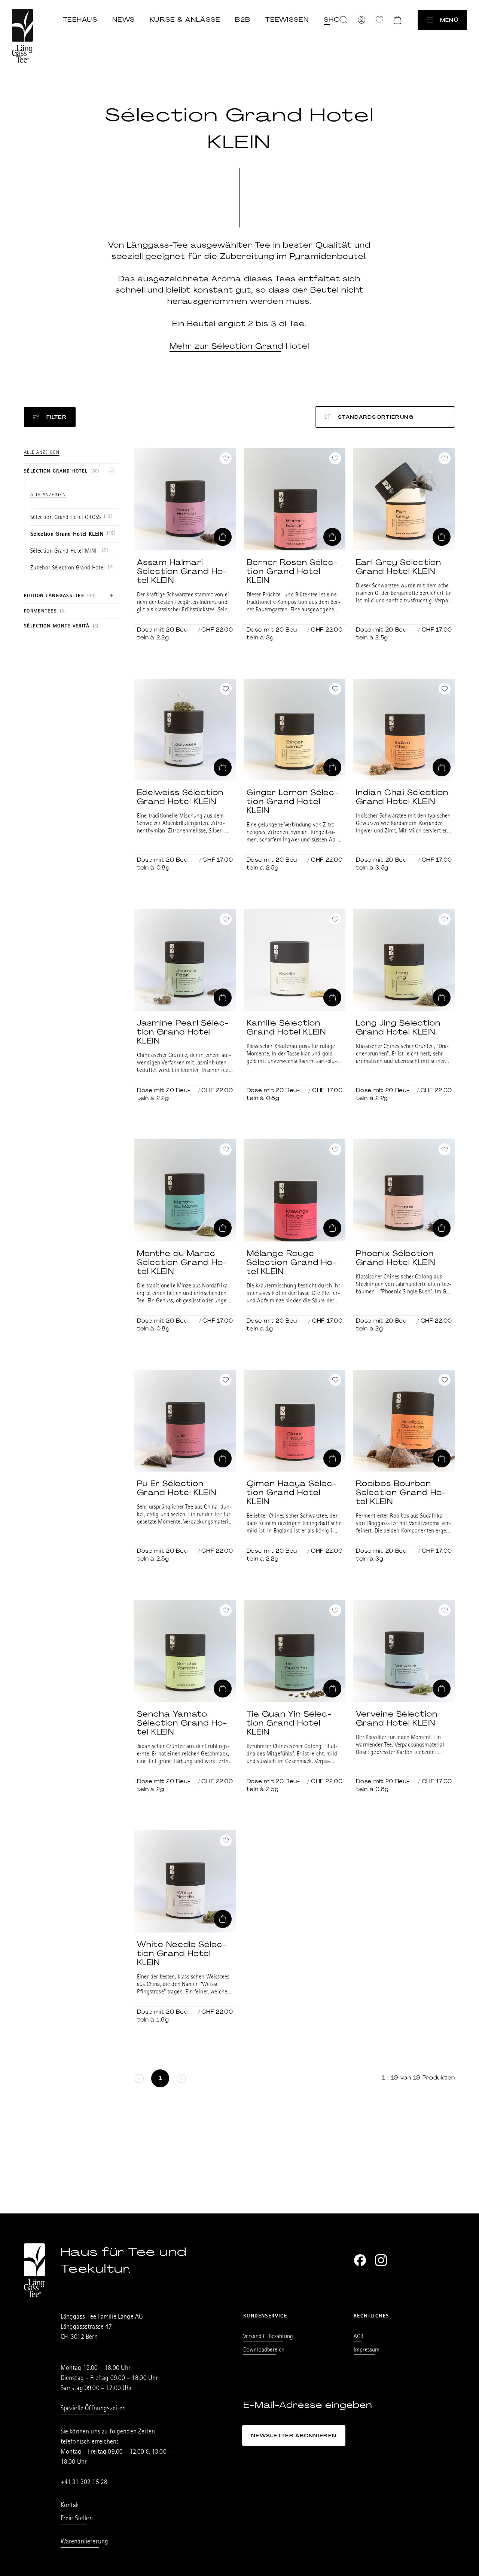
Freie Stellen (77, 2519)
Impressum (367, 2350)
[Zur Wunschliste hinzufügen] (226, 458)
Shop (335, 19)
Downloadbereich (264, 2350)
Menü (449, 20)
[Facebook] (360, 2260)
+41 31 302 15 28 (84, 2483)
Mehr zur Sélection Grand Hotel (239, 346)
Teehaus (80, 19)
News (123, 19)
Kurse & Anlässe (185, 19)
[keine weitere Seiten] (139, 2078)
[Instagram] (381, 2260)
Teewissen (287, 19)
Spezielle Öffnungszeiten (93, 2409)
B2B (243, 19)
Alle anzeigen (42, 453)
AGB (359, 2337)
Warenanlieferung (85, 2542)
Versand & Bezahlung (268, 2337)
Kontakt (71, 2506)
